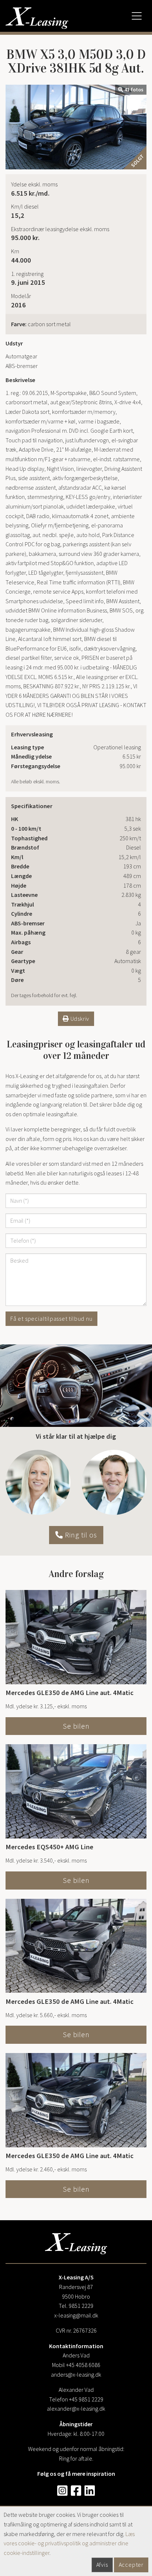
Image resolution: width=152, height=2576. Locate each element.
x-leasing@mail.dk (76, 2315)
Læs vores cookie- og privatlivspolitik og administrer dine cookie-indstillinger (69, 2543)
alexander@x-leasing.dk (76, 2408)
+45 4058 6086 (83, 2365)
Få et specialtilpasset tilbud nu (51, 1319)
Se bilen (76, 1726)
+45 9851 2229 (86, 2399)
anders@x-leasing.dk (76, 2374)
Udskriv (79, 1019)
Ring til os (80, 1535)
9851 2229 (81, 2306)
